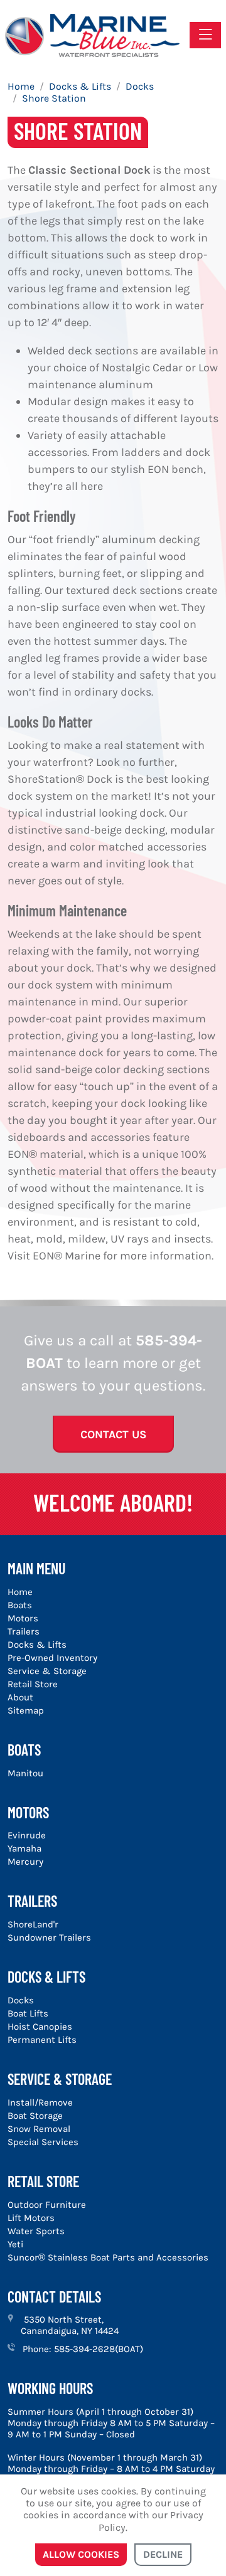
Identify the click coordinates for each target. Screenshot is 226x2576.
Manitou (25, 1773)
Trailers (24, 1631)
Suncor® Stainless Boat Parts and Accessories (108, 2257)
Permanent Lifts (42, 2040)
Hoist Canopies (40, 2027)
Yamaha (24, 1848)
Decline (163, 2554)
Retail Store (33, 1684)
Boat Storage (35, 2116)
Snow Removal (39, 2129)
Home (20, 1592)
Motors (23, 1618)
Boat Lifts (28, 2013)
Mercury (25, 1862)
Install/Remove (40, 2102)
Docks (21, 2000)
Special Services (43, 2142)
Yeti (15, 2244)
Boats (20, 1605)
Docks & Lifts (37, 1645)
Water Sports (36, 2231)
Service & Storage (47, 1671)
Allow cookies (81, 2554)
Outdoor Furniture (47, 2205)
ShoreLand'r (33, 1924)
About (20, 1697)
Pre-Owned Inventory (52, 1658)
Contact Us (113, 1434)
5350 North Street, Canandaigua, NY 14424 (70, 2325)
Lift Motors (31, 2218)
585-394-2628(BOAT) (99, 2349)
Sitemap (26, 1710)
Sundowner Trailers (49, 1937)
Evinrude (27, 1835)
